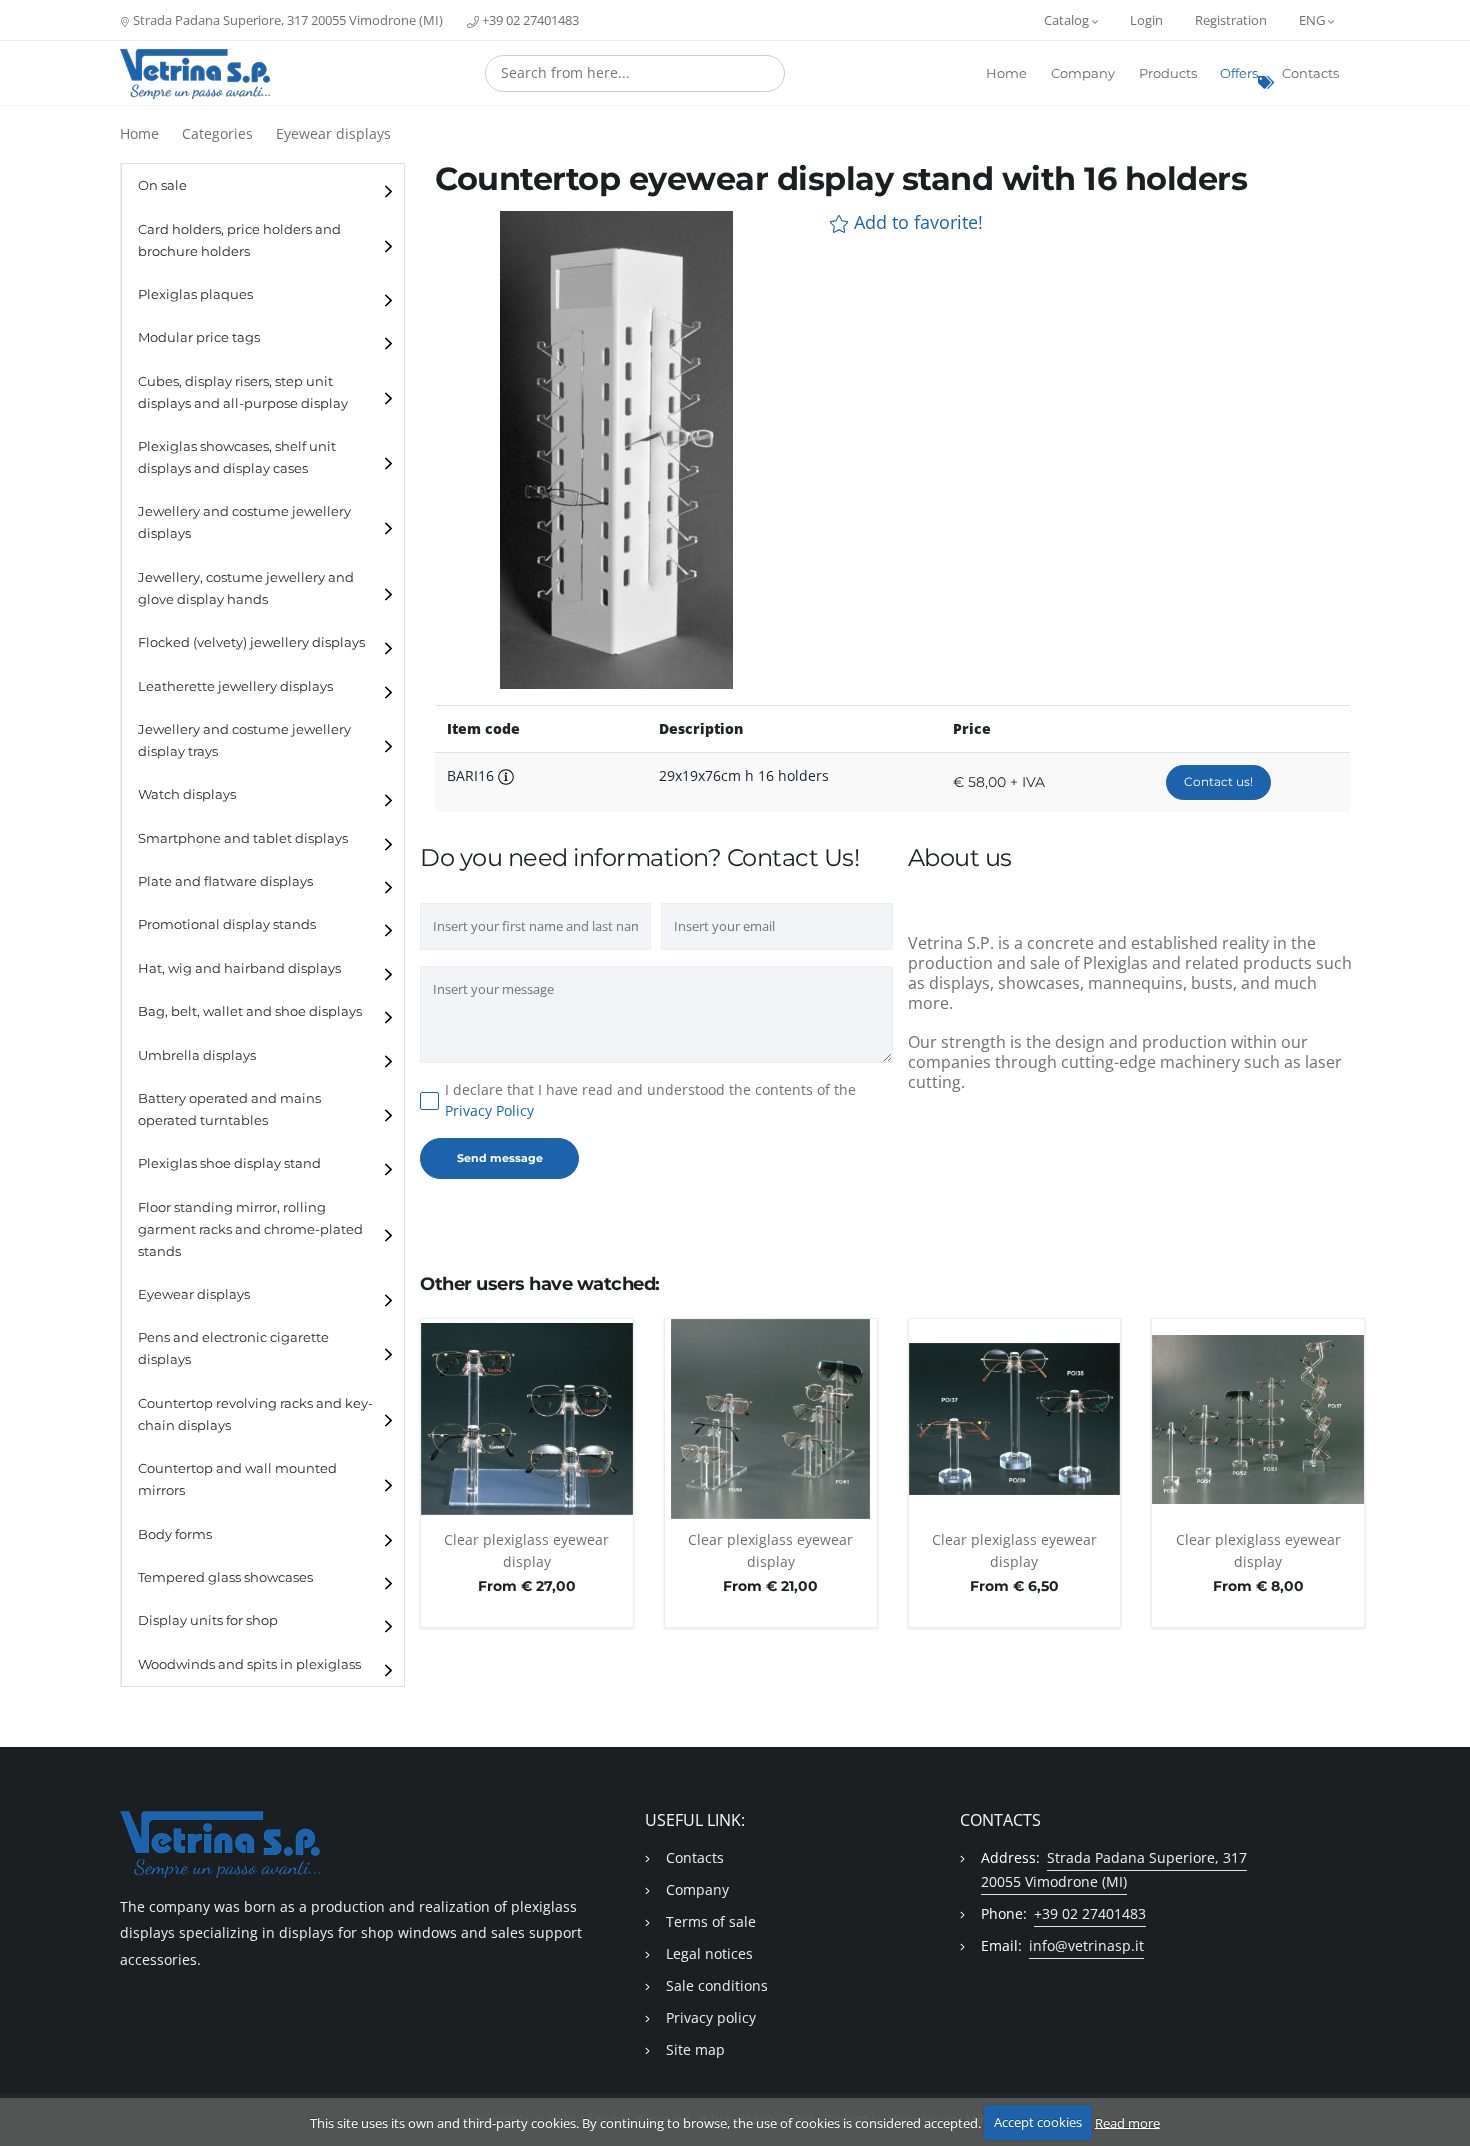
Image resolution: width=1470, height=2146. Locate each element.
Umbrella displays (197, 1055)
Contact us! (1218, 781)
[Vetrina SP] (195, 74)
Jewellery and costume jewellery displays (244, 522)
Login (1146, 20)
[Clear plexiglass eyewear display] (527, 1419)
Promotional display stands (227, 924)
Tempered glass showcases (225, 1577)
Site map (695, 2049)
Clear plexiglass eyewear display (526, 1550)
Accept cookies (1038, 2122)
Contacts (1310, 73)
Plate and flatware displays (225, 881)
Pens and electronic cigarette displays (233, 1348)
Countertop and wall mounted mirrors (237, 1479)
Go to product (526, 1508)
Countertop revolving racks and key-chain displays (255, 1414)
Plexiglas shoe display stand (229, 1163)
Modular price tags (199, 337)
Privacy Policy (489, 1110)
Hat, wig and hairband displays (239, 968)
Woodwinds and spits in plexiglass (249, 1664)
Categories (217, 133)
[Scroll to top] (1442, 2078)
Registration (1231, 20)
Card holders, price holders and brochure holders (239, 240)
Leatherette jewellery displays (235, 686)
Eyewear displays (333, 133)
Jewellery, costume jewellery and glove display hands (246, 588)
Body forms (175, 1534)
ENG (1313, 20)
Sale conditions (717, 1985)
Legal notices (709, 1953)
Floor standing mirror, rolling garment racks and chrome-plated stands (250, 1229)
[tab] (263, 185)
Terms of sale (711, 1921)
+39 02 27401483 (529, 20)
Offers (1239, 73)
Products (1168, 73)
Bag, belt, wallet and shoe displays (250, 1011)
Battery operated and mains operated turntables (229, 1109)
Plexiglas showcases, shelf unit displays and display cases (237, 457)
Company (1083, 73)
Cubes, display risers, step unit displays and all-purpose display (243, 392)
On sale (162, 185)
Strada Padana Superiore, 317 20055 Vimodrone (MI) (286, 20)
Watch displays (187, 794)
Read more (1127, 2122)
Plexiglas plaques (195, 294)
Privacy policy (711, 2017)
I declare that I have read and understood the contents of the (650, 1100)
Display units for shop (208, 1620)
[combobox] (635, 73)
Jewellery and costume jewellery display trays (244, 740)
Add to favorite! (916, 222)
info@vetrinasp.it (1086, 1945)
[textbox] (635, 73)
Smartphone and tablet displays (243, 838)
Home (1006, 73)
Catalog (1068, 20)
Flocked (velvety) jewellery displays (251, 642)
